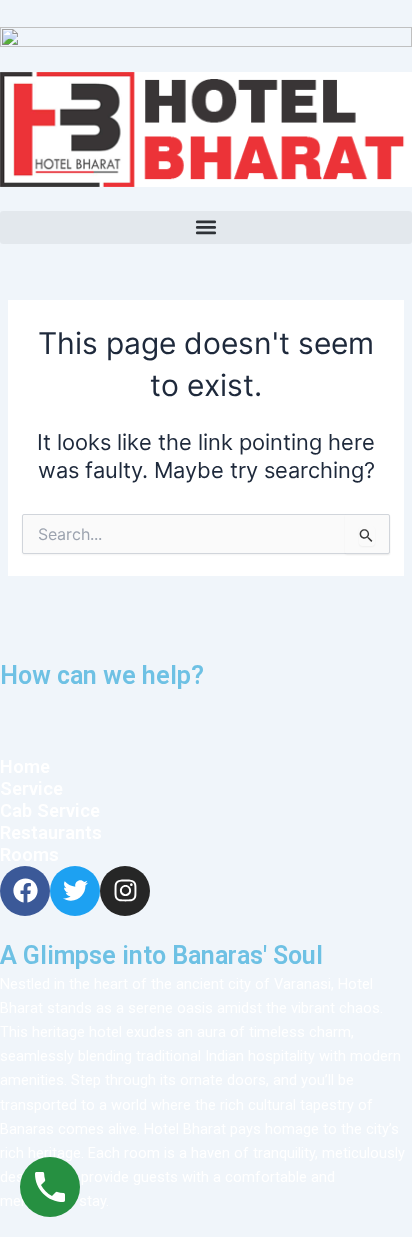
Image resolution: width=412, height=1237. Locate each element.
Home (27, 766)
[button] (206, 227)
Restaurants (51, 832)
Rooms (29, 854)
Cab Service (50, 810)
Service (31, 788)
